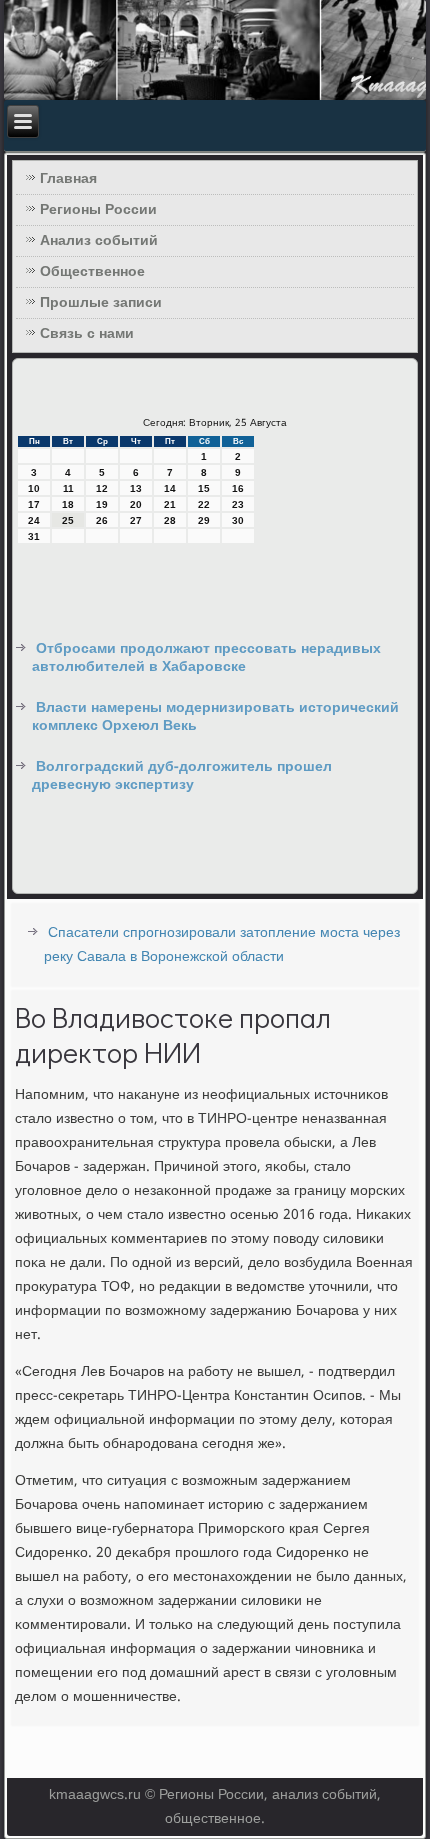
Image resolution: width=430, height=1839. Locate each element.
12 (102, 488)
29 (204, 520)
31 (34, 536)
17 (34, 504)
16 (238, 488)
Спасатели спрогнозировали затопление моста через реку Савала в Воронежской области (222, 945)
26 (102, 520)
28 (170, 520)
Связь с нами (87, 334)
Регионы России (98, 210)
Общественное (92, 272)
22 (204, 504)
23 (238, 504)
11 (68, 488)
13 (136, 488)
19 (102, 504)
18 (68, 504)
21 (170, 504)
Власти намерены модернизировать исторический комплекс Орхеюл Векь (215, 717)
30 (238, 520)
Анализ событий (99, 241)
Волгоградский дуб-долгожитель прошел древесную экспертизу (182, 776)
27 (136, 520)
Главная (68, 179)
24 (34, 520)
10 (34, 488)
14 (170, 488)
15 (204, 488)
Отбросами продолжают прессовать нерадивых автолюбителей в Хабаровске (206, 658)
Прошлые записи (101, 303)
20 (136, 504)
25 (68, 520)
